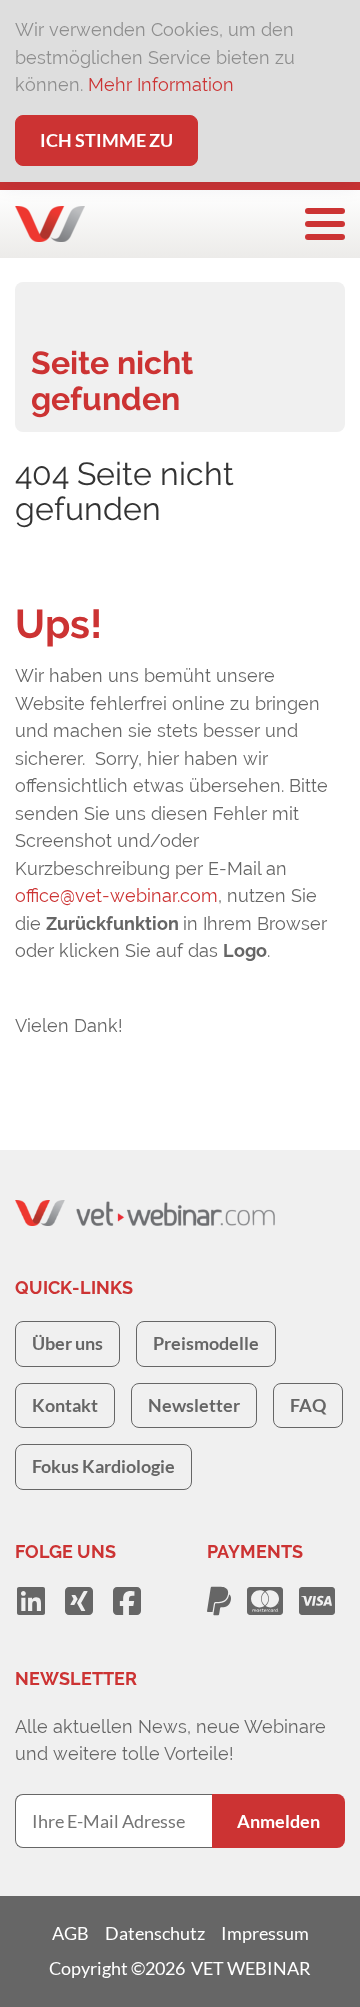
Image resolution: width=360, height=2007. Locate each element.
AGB (70, 1933)
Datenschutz (155, 1933)
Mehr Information (161, 84)
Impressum (265, 1933)
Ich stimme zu (106, 140)
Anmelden (278, 1821)
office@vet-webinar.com (116, 895)
